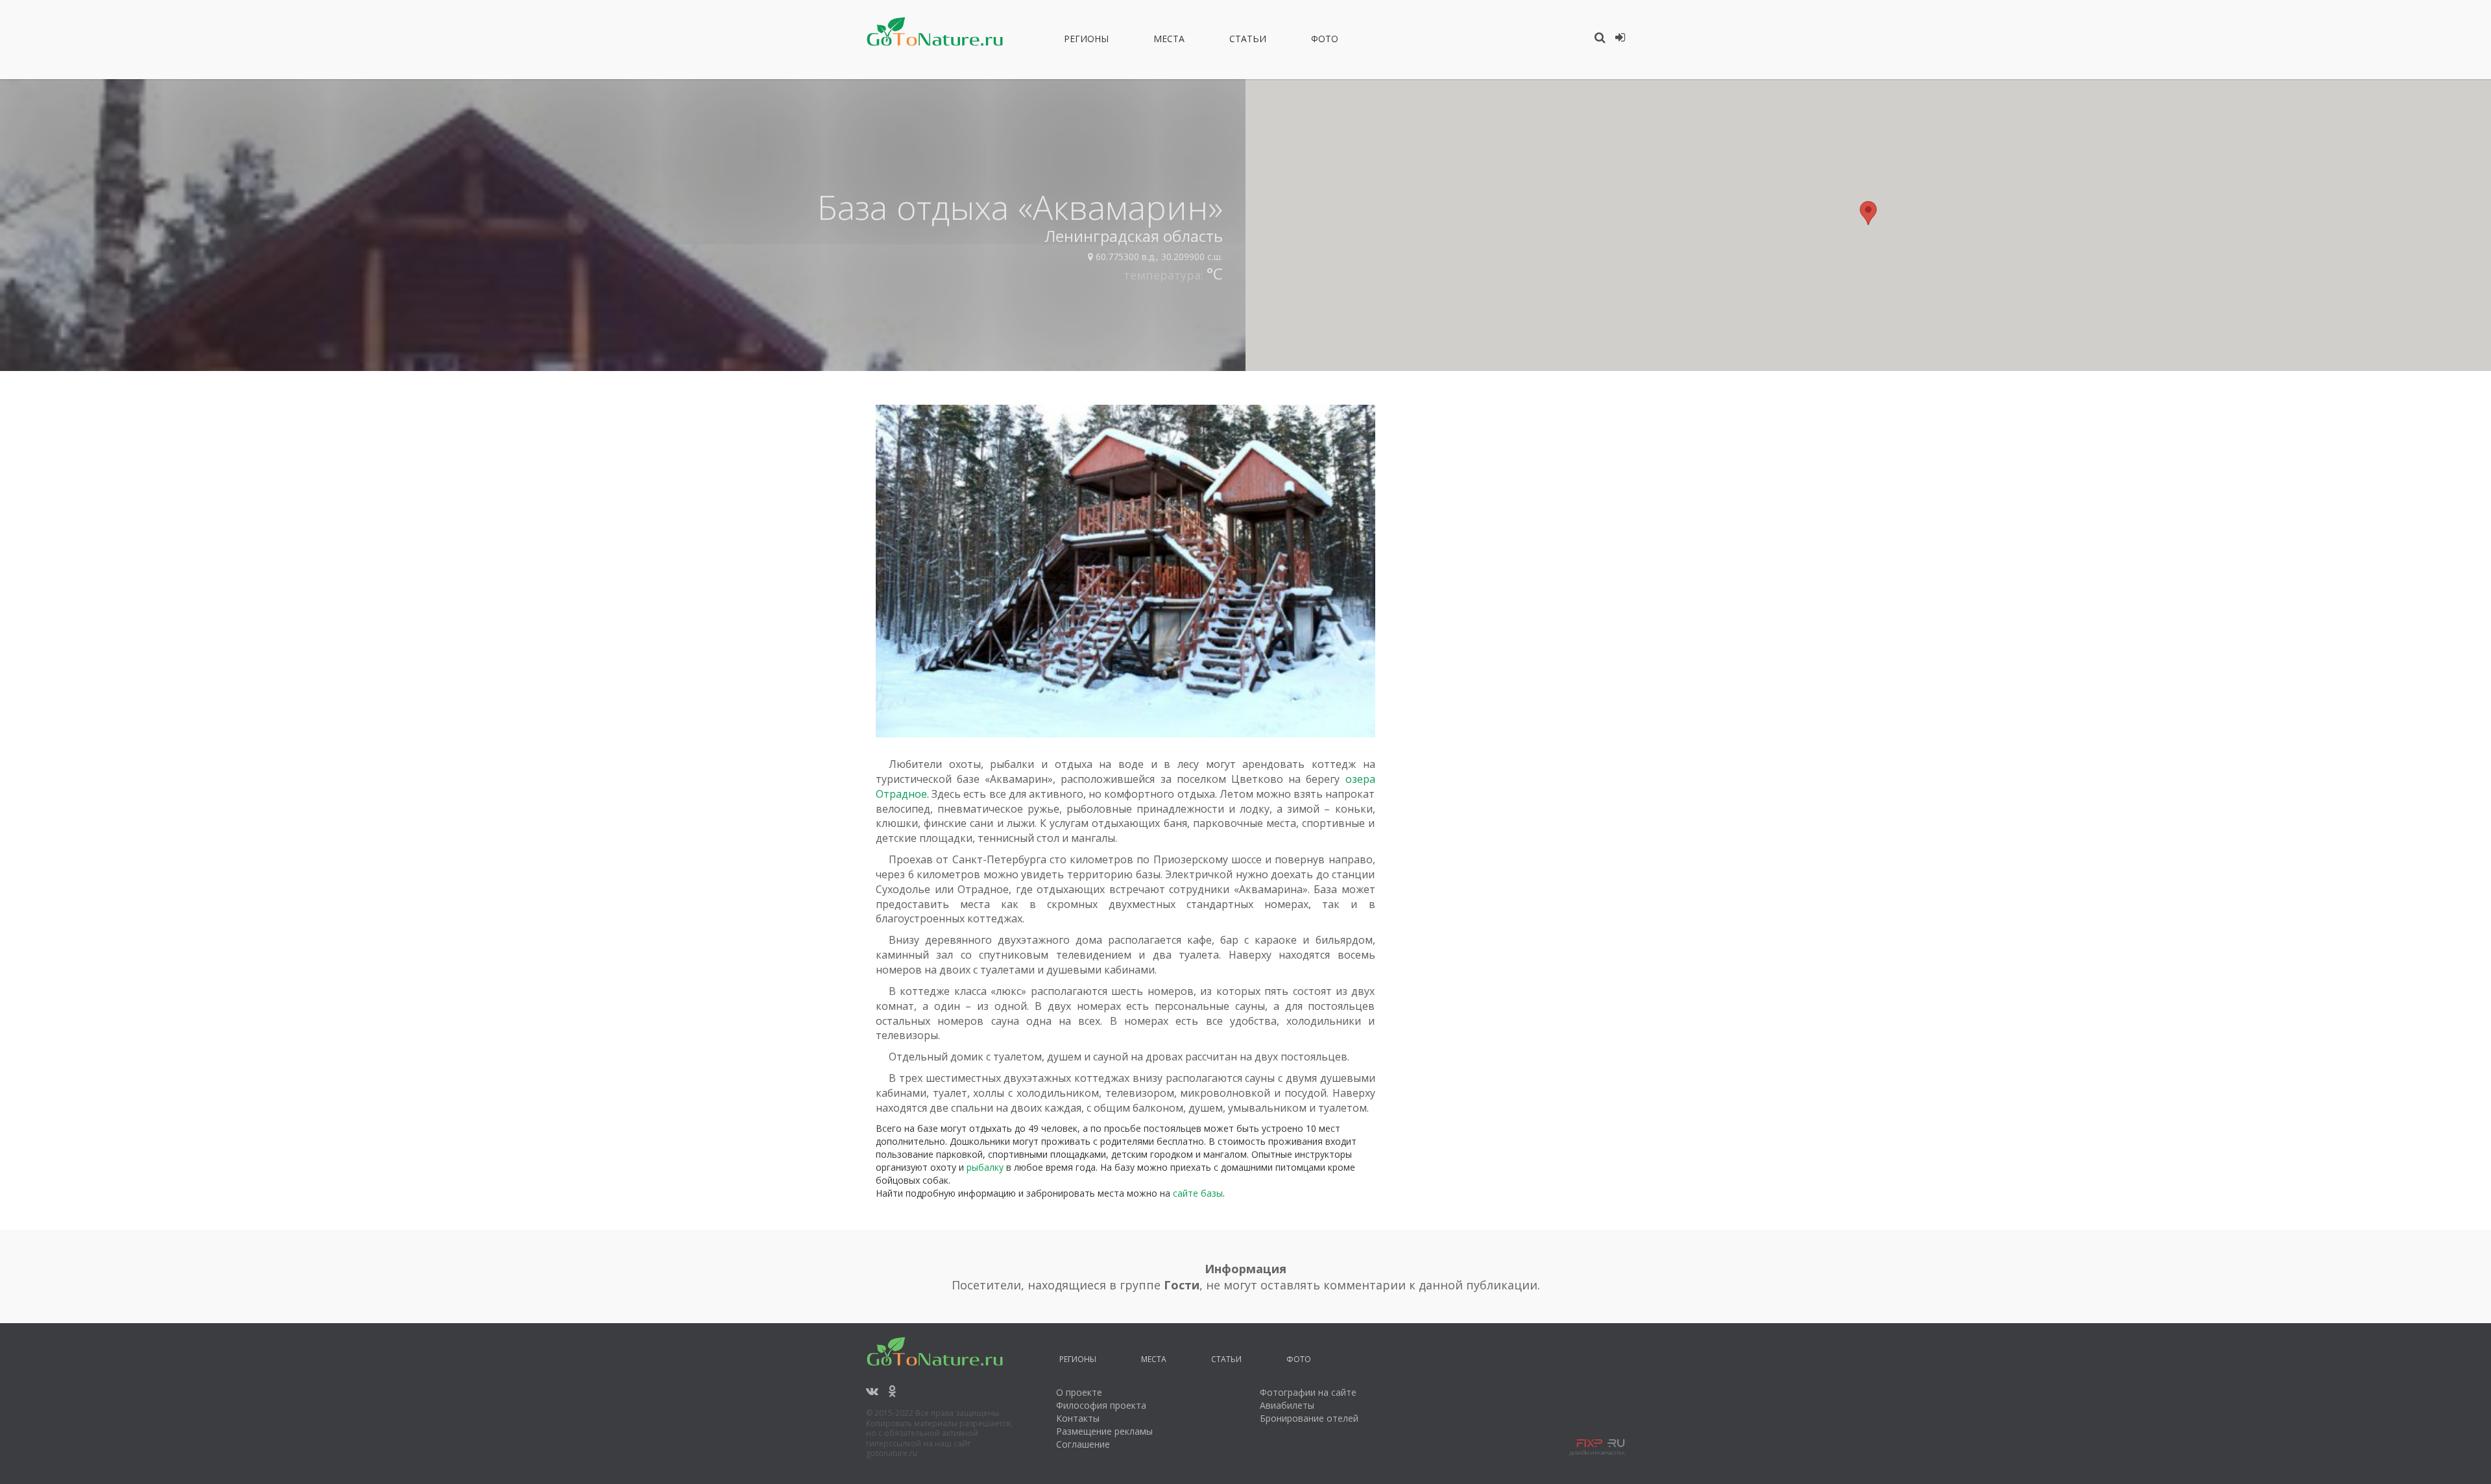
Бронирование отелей (1309, 1418)
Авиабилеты (1287, 1405)
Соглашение (1083, 1444)
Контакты (1078, 1418)
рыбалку (985, 1167)
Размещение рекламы (1104, 1431)
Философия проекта (1101, 1405)
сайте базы (1198, 1193)
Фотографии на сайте (1308, 1392)
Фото (1325, 41)
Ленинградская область (1134, 236)
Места (1169, 41)
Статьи (1248, 41)
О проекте (1079, 1392)
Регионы (1086, 41)
